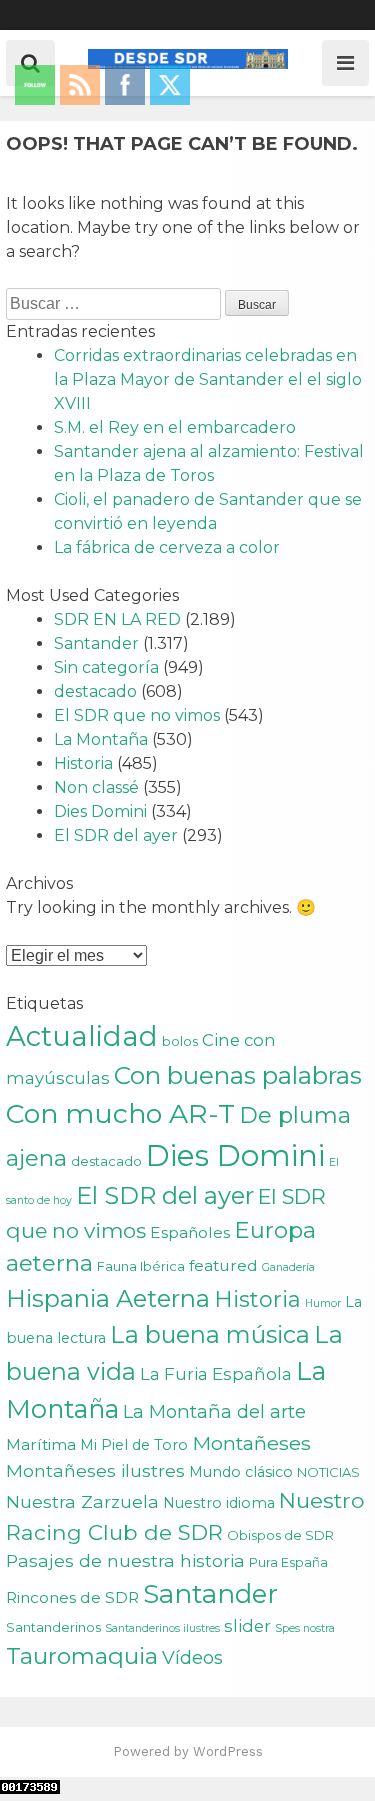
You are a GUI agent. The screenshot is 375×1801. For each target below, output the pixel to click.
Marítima (41, 1444)
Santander (96, 643)
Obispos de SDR (280, 1535)
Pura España (288, 1562)
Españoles (190, 1232)
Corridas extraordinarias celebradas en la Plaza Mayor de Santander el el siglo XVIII (208, 379)
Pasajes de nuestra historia (125, 1560)
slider (247, 1626)
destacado (95, 691)
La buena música (210, 1334)
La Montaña (101, 739)
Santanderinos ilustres (162, 1628)
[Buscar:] (115, 303)
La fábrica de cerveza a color (167, 547)
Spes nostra (305, 1628)
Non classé (96, 787)
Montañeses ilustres (95, 1470)
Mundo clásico (241, 1472)
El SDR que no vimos (137, 715)
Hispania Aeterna (108, 1298)
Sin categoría (106, 667)
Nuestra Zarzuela (82, 1501)
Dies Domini (100, 811)
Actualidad (82, 1036)
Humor (323, 1303)
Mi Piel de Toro (134, 1445)
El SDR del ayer (116, 835)
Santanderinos (53, 1627)
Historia (83, 763)
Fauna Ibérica (141, 1266)
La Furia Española (216, 1374)
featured (223, 1265)
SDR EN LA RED (117, 619)
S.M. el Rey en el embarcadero (175, 427)
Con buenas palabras (238, 1075)
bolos (180, 1041)
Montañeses (251, 1443)
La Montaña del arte (214, 1411)
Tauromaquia (82, 1656)
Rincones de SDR (72, 1597)
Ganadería (288, 1267)
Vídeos (192, 1657)
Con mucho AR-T (120, 1113)
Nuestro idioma (219, 1503)
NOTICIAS (328, 1472)
